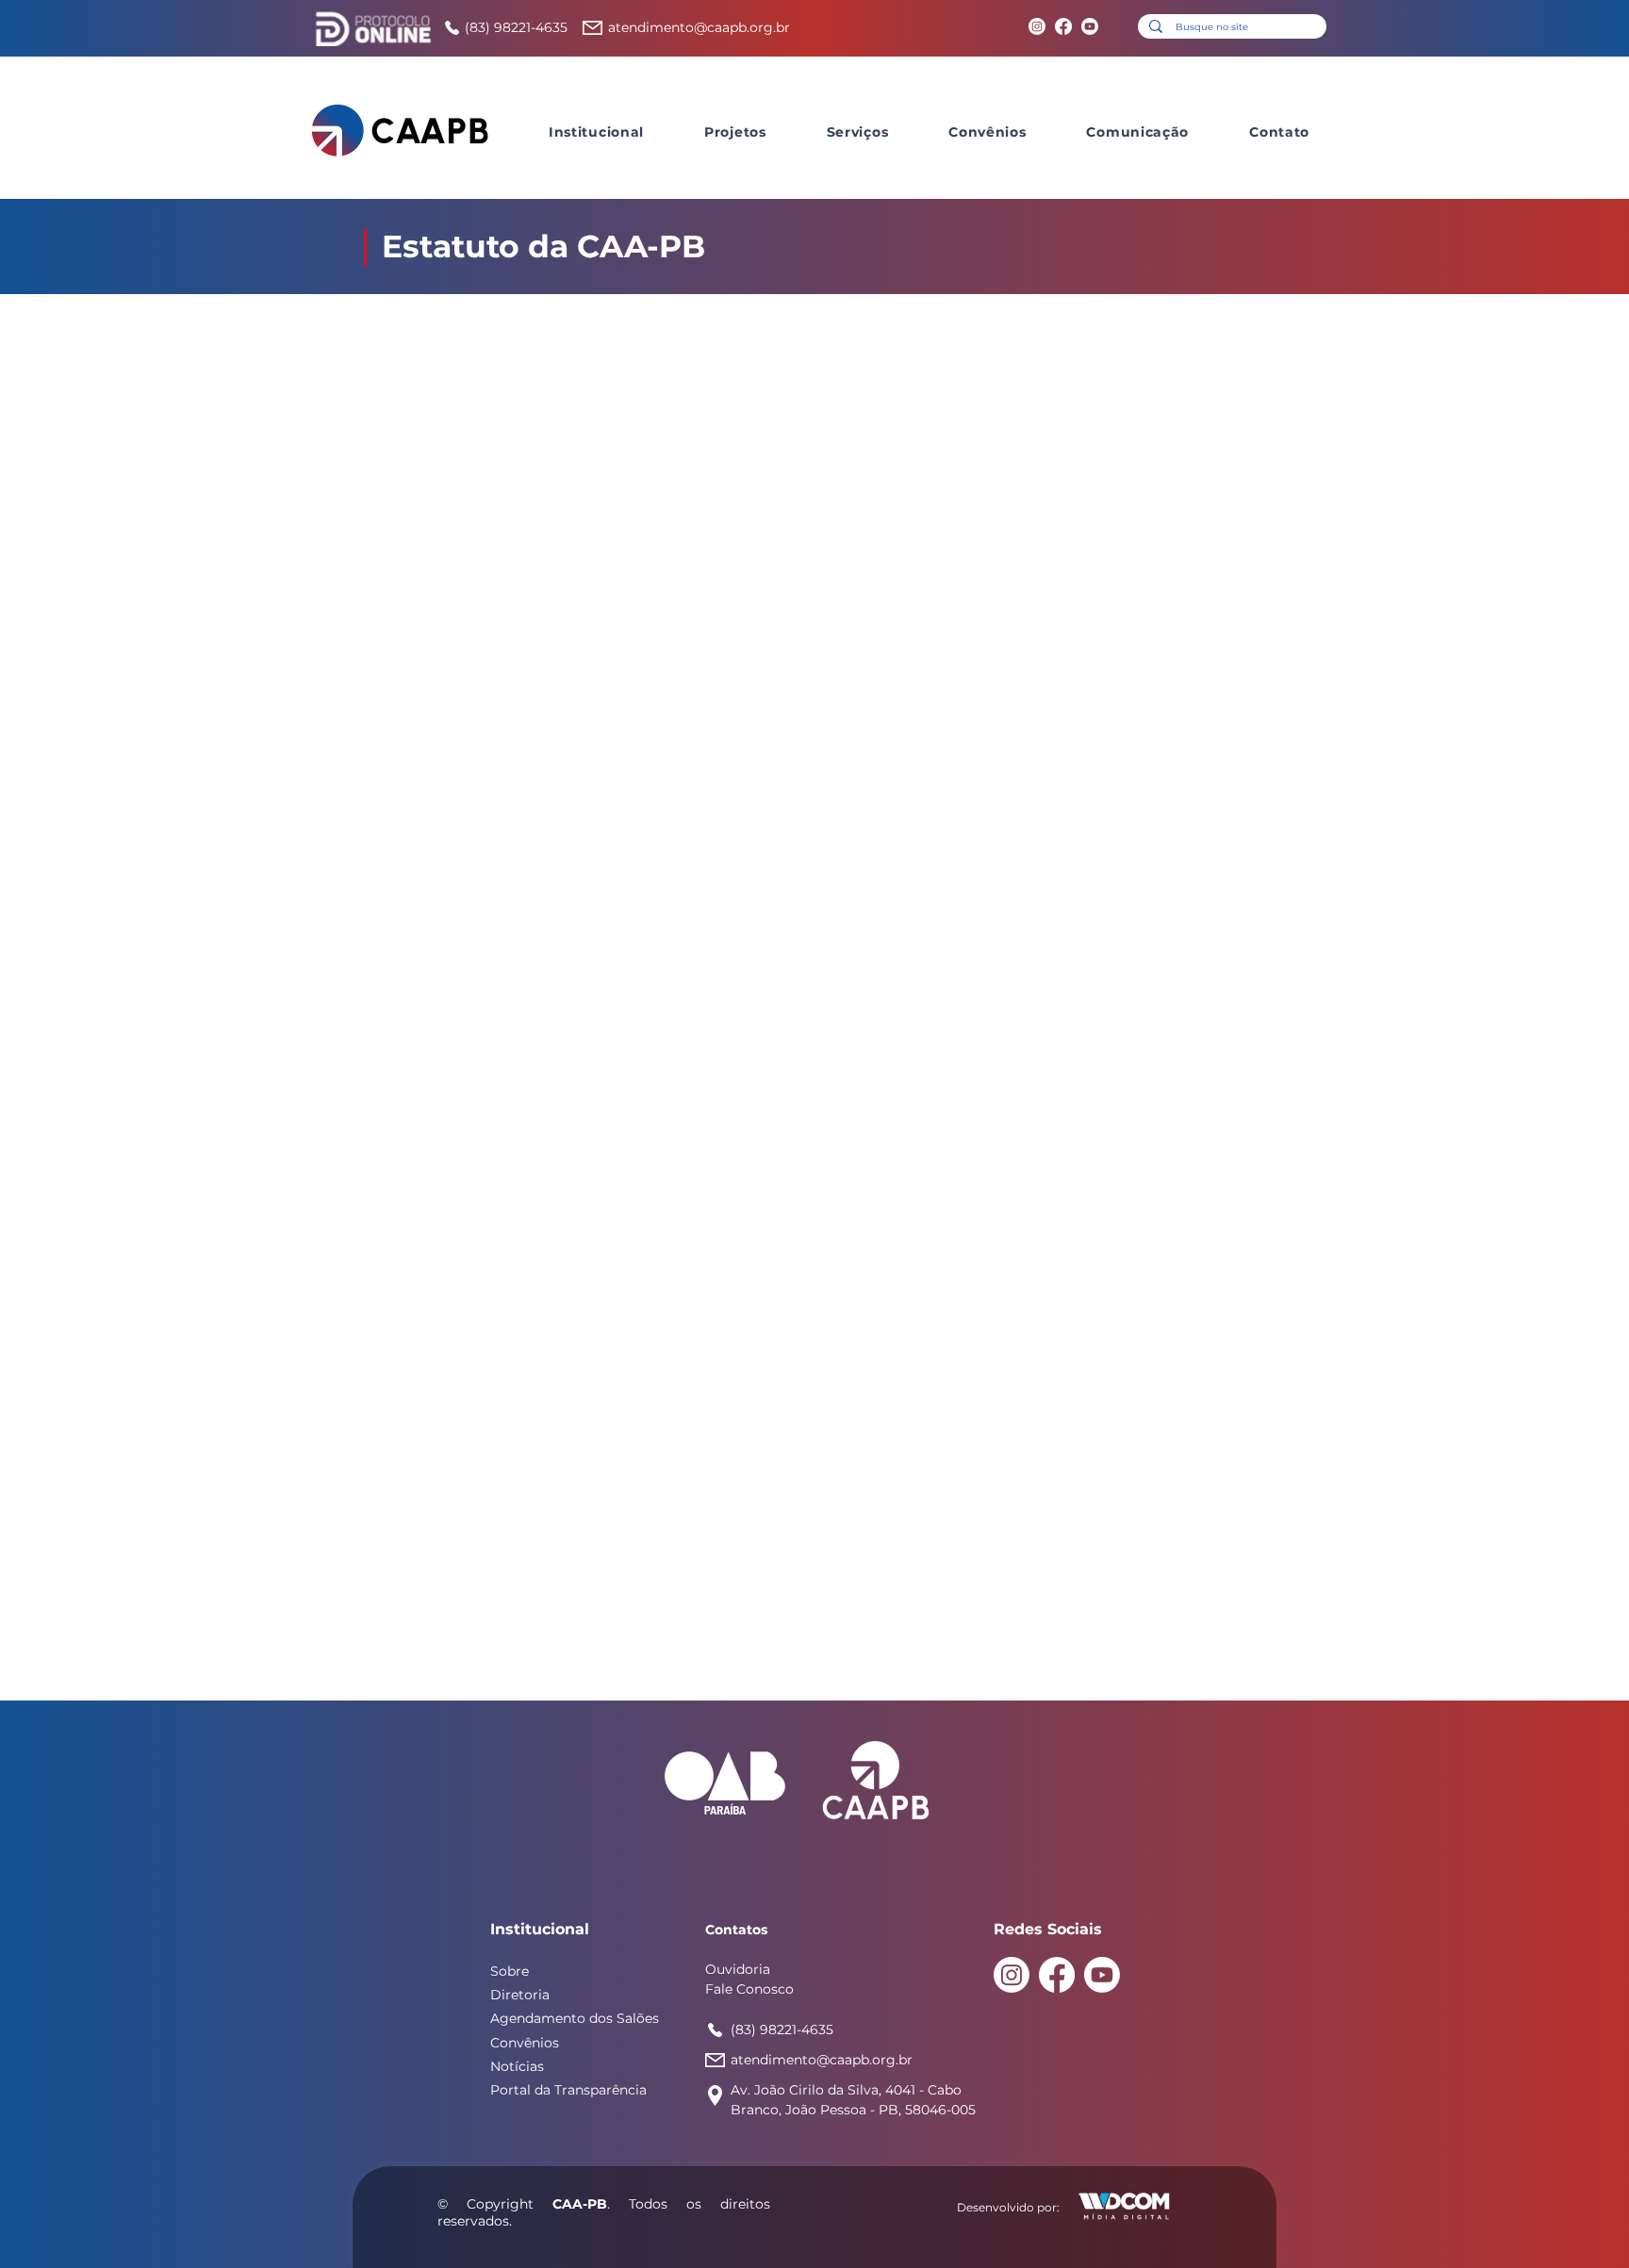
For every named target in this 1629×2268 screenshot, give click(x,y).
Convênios (525, 2043)
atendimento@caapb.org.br (699, 27)
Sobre (510, 1971)
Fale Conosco (749, 1989)
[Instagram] (1037, 26)
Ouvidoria (738, 1969)
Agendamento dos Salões (575, 2018)
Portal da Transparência (568, 2090)
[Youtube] (1090, 26)
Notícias (517, 2066)
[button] (596, 132)
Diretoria (520, 1995)
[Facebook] (1063, 26)
